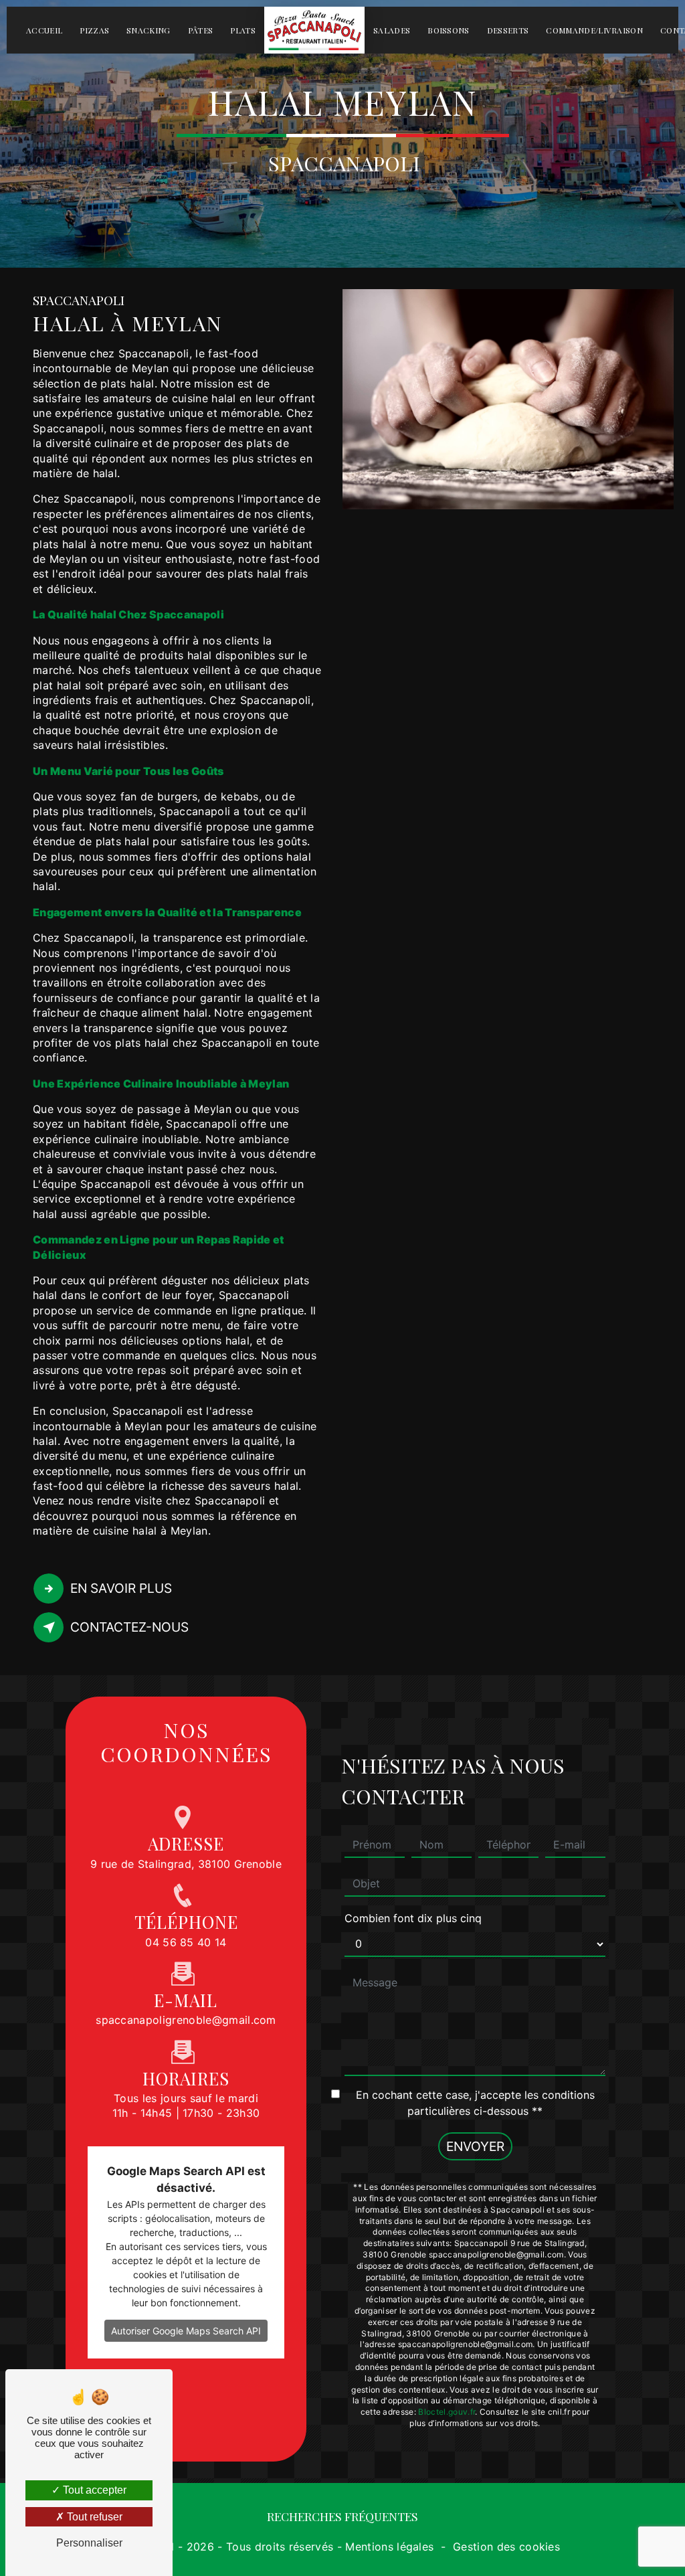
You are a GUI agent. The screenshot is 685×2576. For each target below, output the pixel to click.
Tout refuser (93, 2517)
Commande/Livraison (594, 30)
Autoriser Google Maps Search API (186, 2331)
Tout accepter (93, 2490)
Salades (392, 30)
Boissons (449, 30)
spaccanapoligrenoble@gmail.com (186, 2020)
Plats (243, 30)
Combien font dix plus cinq (413, 1918)
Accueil (44, 30)
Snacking (149, 30)
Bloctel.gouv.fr (447, 2412)
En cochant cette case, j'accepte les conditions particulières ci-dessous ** (475, 2103)
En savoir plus (121, 1588)
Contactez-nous (129, 1627)
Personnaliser (89, 2543)
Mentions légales (389, 2547)
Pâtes (201, 30)
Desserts (508, 30)
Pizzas (94, 30)
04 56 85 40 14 (186, 1942)
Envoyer (475, 2146)
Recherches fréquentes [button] (342, 2516)
